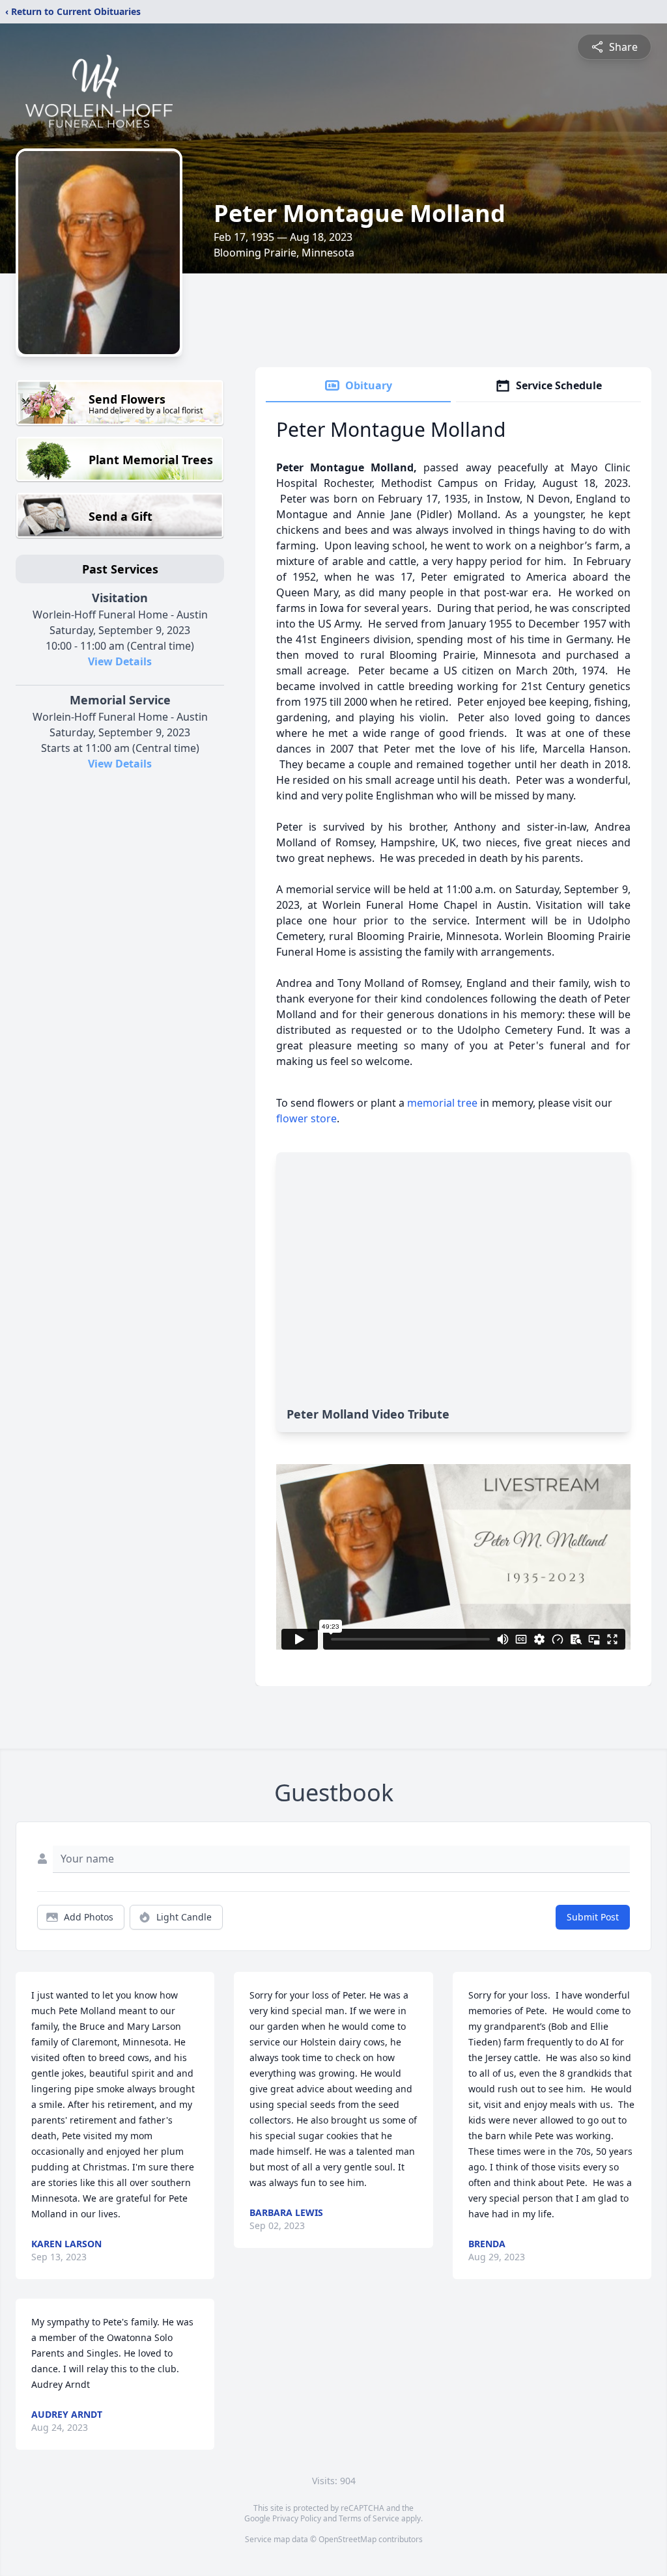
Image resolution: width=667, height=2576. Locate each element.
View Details (120, 661)
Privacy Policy (297, 2518)
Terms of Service (369, 2518)
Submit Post (593, 1917)
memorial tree (442, 1103)
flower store (306, 1118)
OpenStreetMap (348, 2539)
